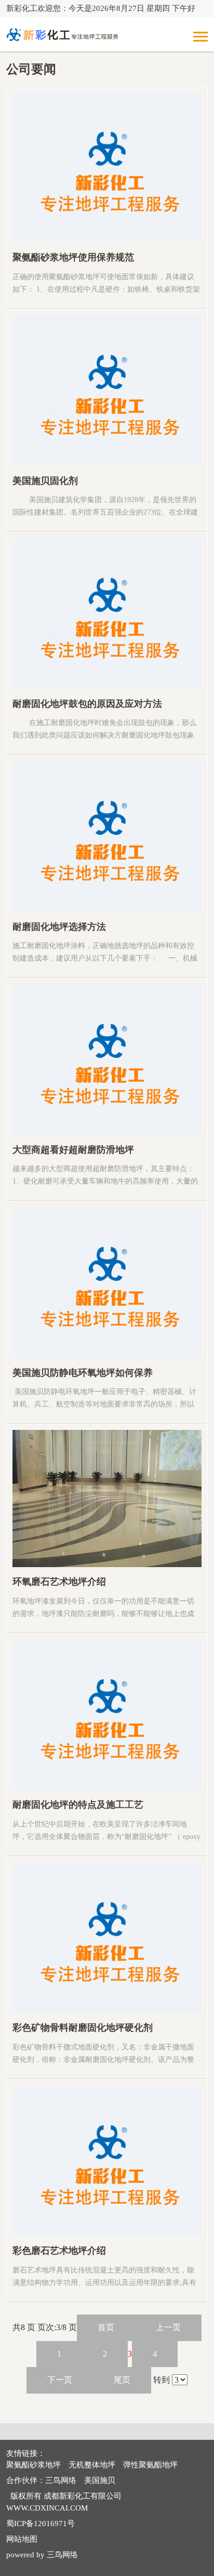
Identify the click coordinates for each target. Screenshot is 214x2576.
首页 (106, 2327)
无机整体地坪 (92, 2465)
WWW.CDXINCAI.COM (47, 2508)
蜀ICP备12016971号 (41, 2524)
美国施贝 (100, 2480)
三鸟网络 (61, 2480)
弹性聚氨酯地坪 (150, 2465)
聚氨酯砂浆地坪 (34, 2465)
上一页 (168, 2327)
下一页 (60, 2380)
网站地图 (22, 2539)
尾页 (122, 2380)
